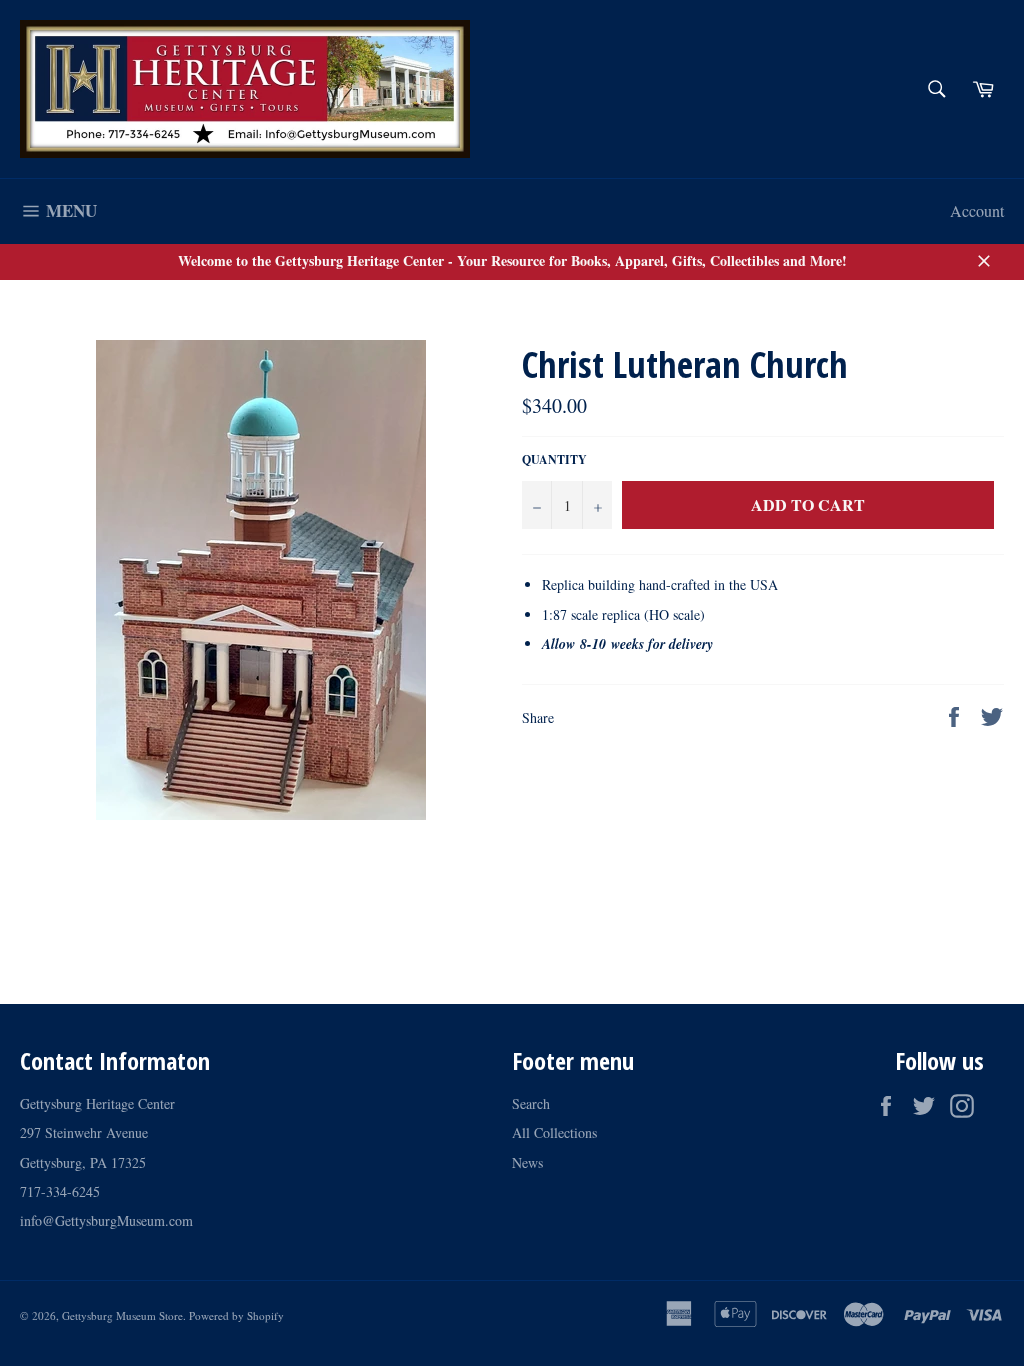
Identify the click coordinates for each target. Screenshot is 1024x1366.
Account (977, 210)
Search (531, 1103)
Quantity (554, 460)
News (527, 1162)
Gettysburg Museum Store (122, 1315)
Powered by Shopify (236, 1315)
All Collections (554, 1132)
